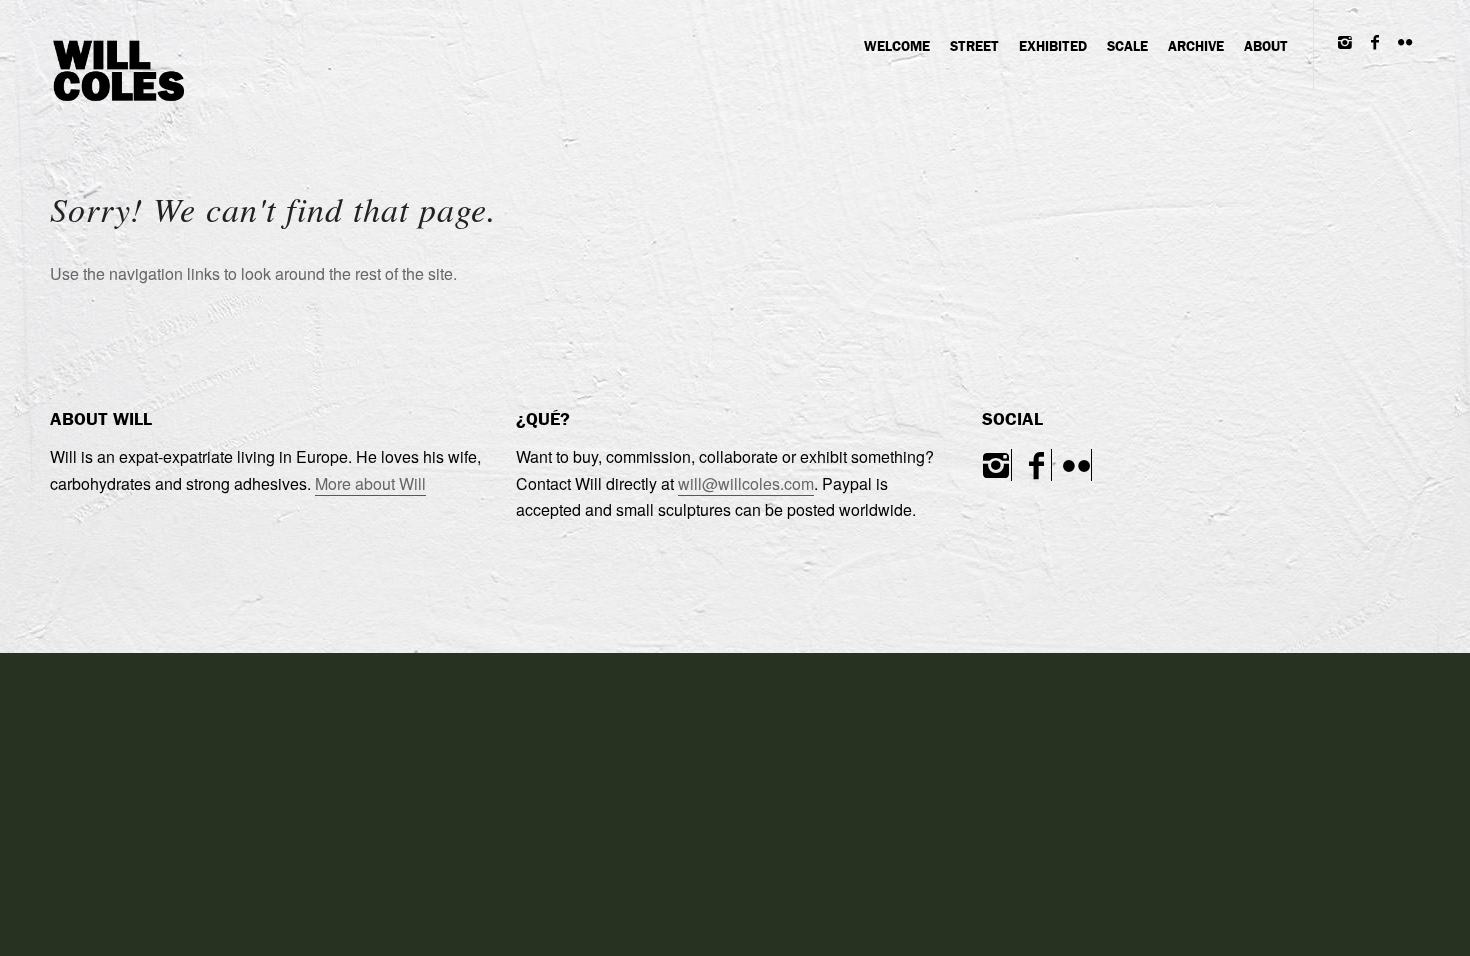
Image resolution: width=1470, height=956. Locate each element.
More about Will (370, 483)
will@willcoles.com (746, 483)
